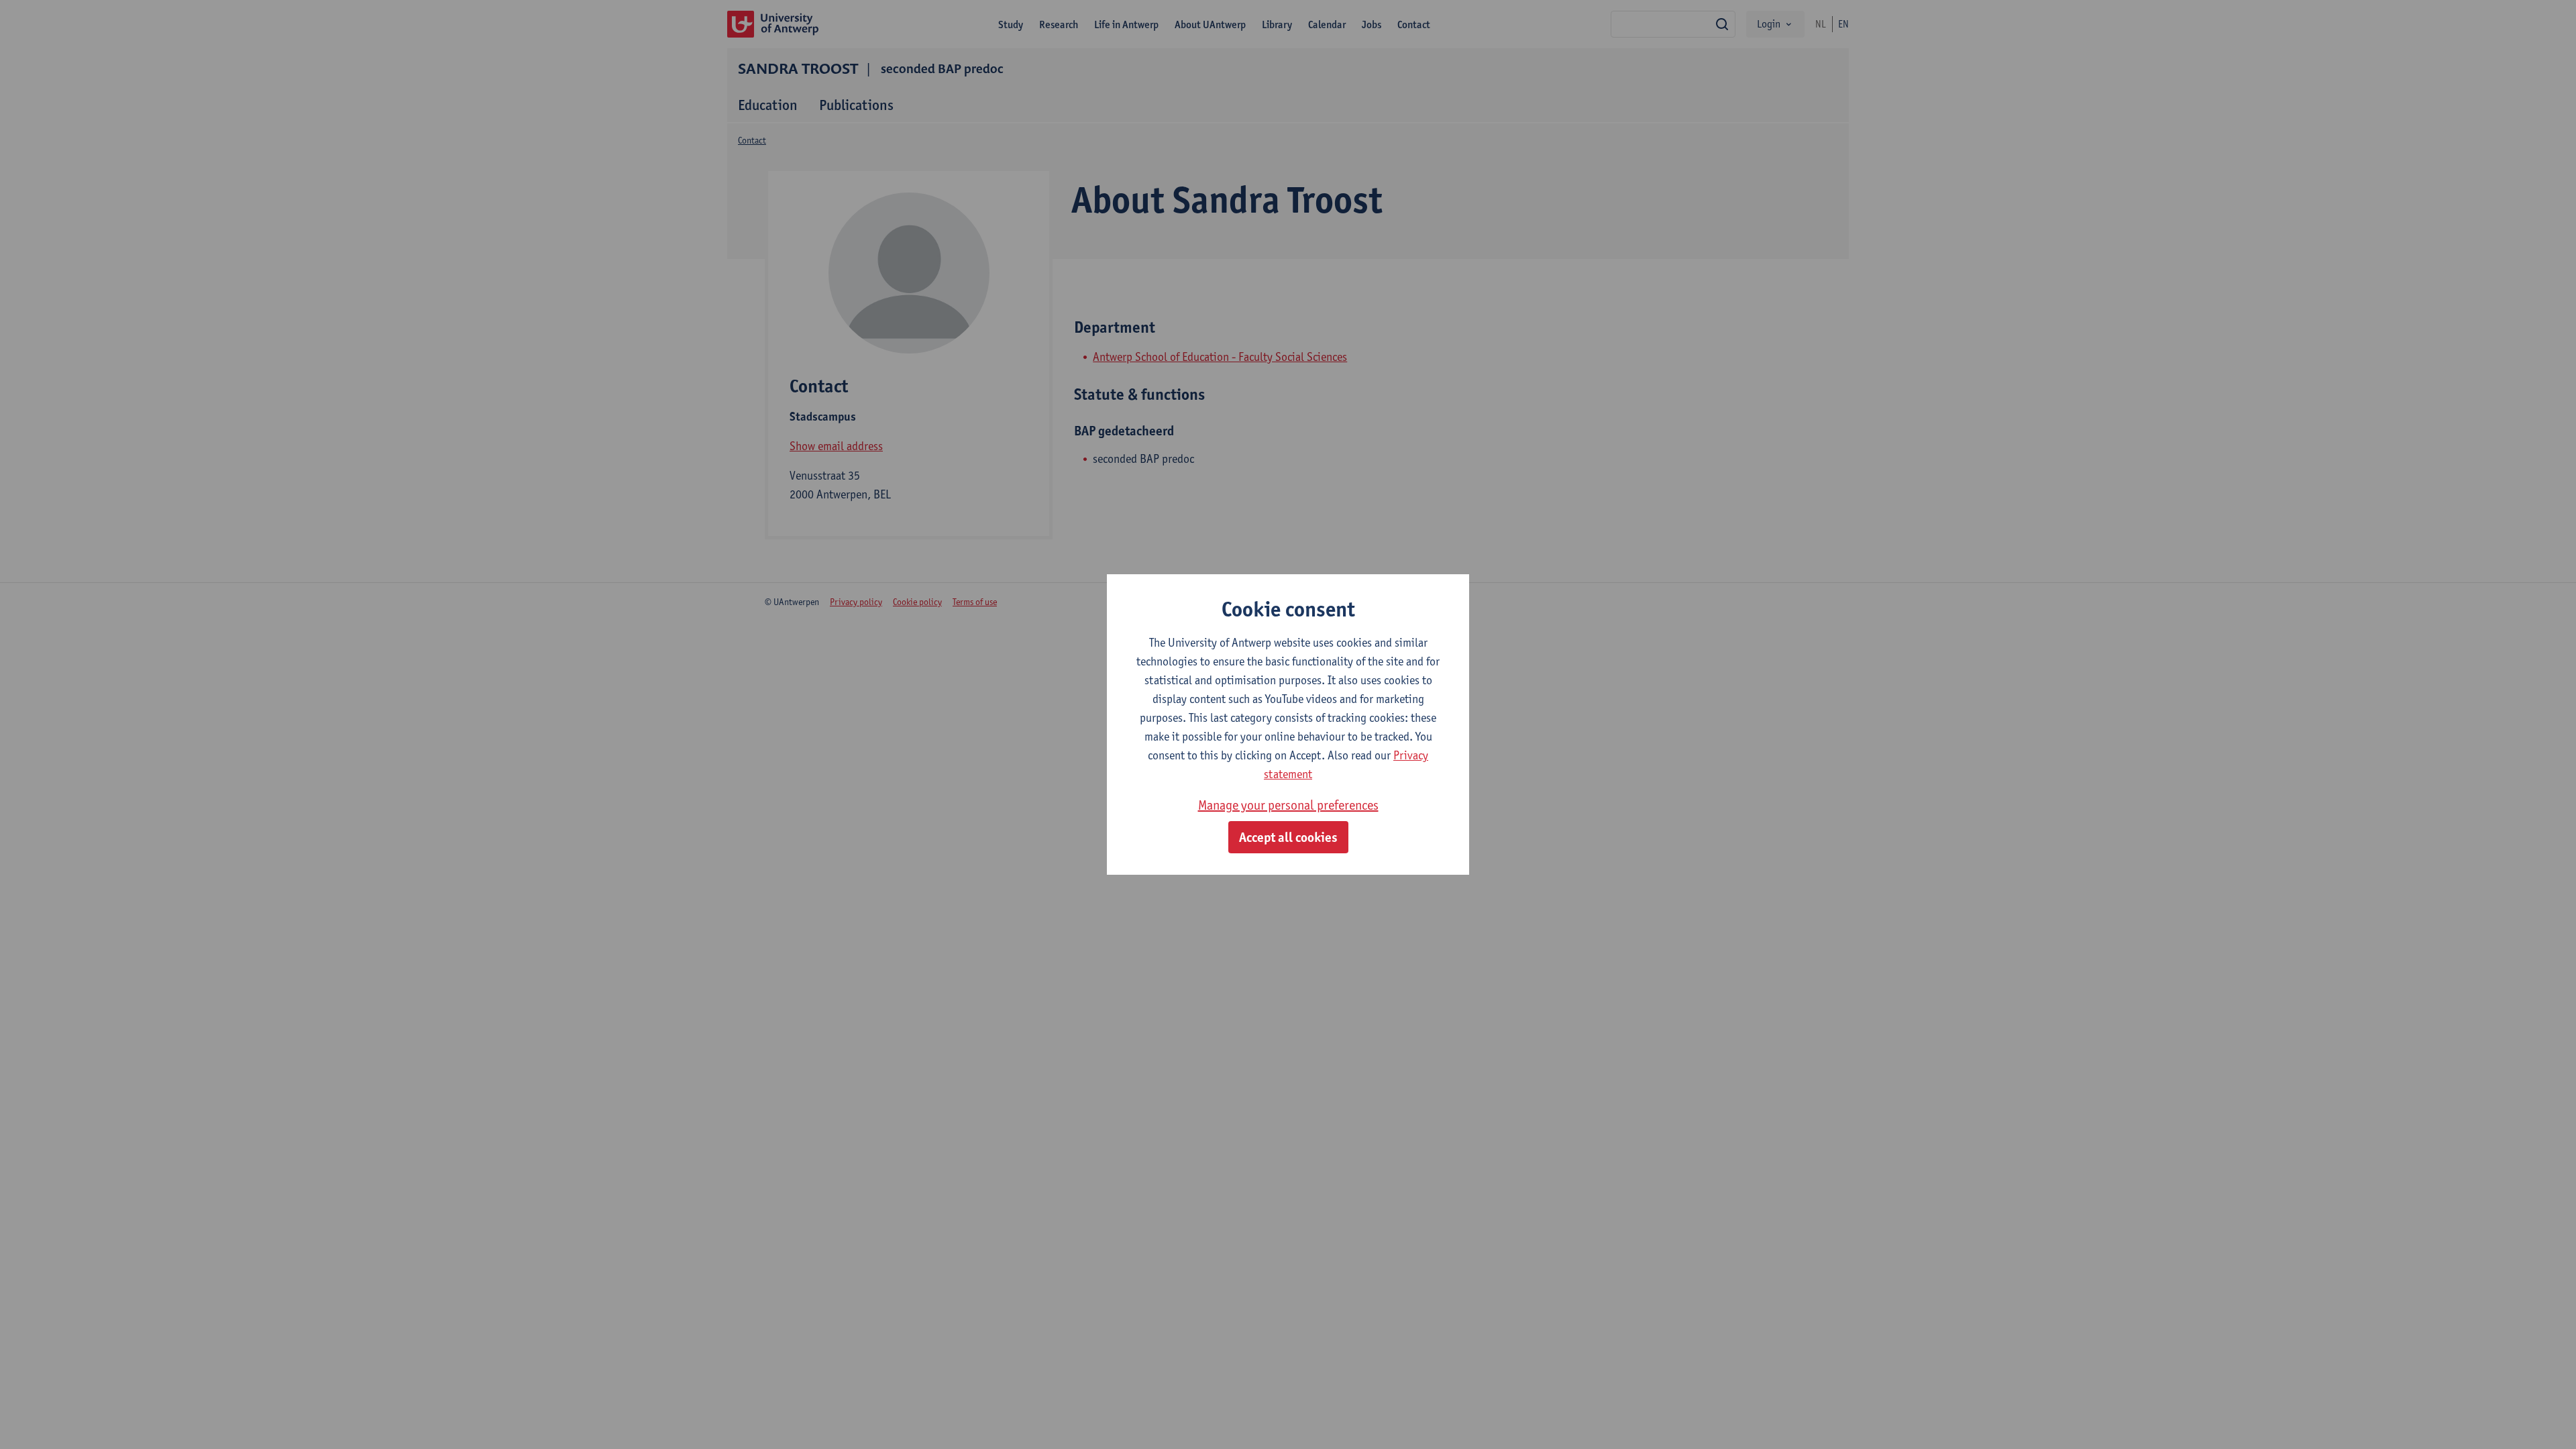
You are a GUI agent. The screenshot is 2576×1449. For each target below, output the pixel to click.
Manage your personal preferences (1288, 805)
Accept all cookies (1288, 837)
